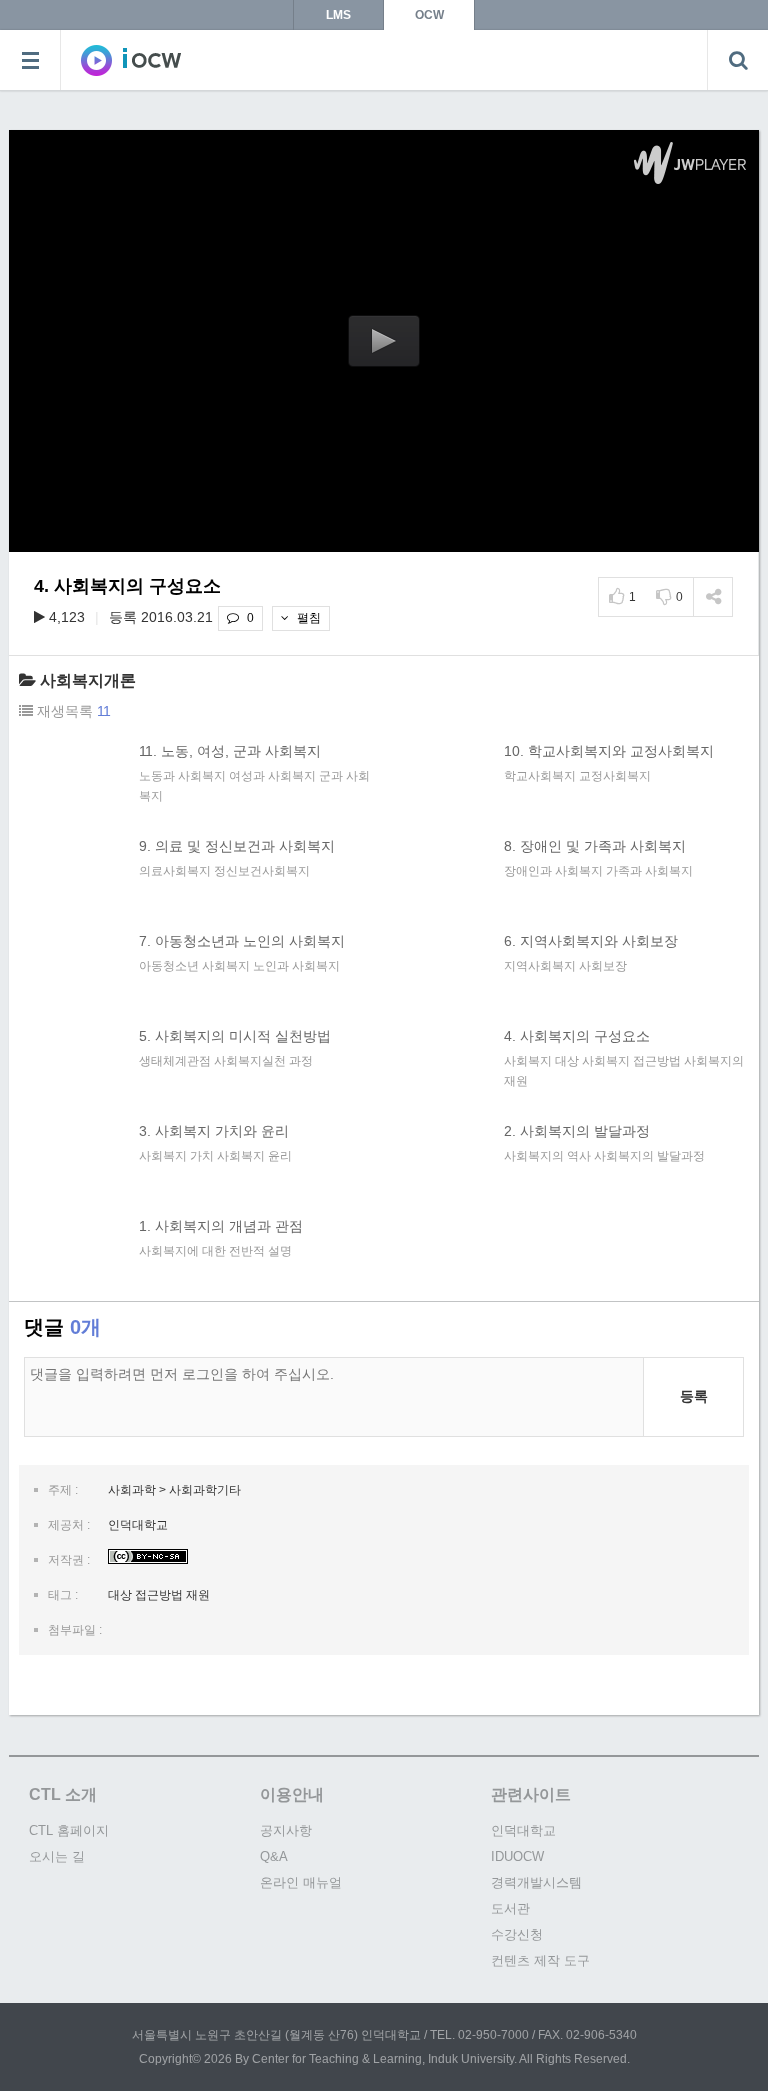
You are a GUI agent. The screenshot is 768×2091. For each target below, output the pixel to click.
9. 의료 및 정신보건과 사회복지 (237, 846)
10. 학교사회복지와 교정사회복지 (609, 751)
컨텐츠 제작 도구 (540, 1960)
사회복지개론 (88, 680)
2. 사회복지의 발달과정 (577, 1131)
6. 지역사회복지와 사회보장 (591, 941)
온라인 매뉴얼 (301, 1882)
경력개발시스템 (536, 1882)
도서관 (510, 1908)
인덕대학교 (523, 1830)
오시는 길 (57, 1856)
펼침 (307, 618)
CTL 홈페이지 (69, 1830)
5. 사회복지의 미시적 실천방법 (235, 1036)
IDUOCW (517, 1856)
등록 (694, 1396)
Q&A (274, 1856)
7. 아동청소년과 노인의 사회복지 (242, 941)
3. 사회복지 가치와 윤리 (214, 1131)
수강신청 (517, 1934)
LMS (338, 15)
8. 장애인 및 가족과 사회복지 (595, 846)
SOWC (131, 60)
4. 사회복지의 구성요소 (577, 1036)
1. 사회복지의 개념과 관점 (221, 1226)
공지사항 (286, 1830)
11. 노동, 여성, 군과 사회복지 (230, 751)
